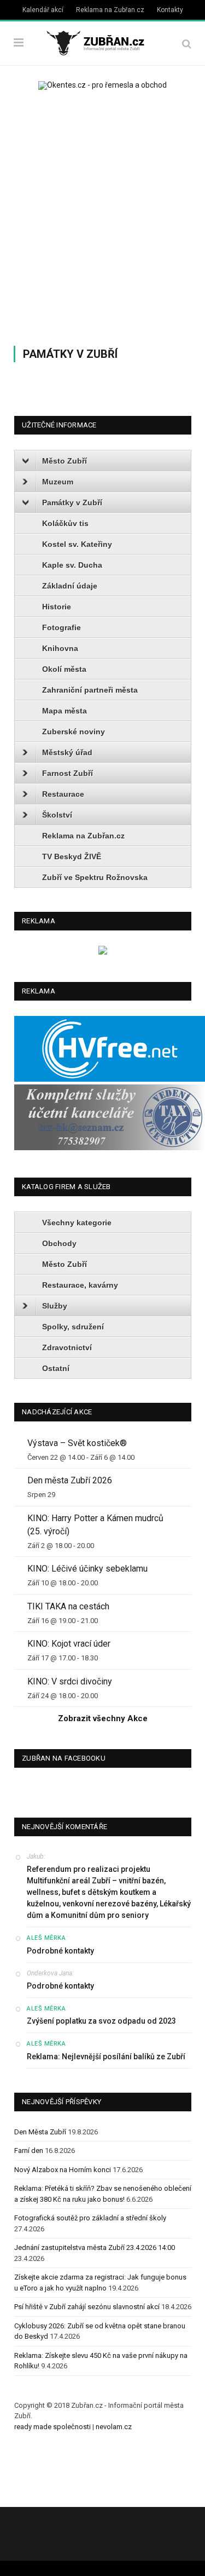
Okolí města (64, 669)
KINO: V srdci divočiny (70, 1681)
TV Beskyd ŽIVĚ (72, 856)
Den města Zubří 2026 (70, 1480)
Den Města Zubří (40, 2132)
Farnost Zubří (68, 773)
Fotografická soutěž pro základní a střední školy (90, 2218)
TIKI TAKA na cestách (68, 1606)
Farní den (29, 2151)
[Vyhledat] (187, 44)
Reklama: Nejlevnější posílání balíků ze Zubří (106, 2057)
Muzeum (58, 482)
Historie (57, 607)
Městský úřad (67, 752)
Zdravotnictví (67, 1347)
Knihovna (60, 648)
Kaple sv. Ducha (72, 565)
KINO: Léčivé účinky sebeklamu (87, 1569)
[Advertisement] (102, 215)
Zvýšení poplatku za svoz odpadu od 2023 (101, 2021)
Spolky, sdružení (73, 1327)
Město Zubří (65, 461)
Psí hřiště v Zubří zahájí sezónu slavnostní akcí (87, 2307)
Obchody (59, 1243)
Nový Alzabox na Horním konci (63, 2170)
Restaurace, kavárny (80, 1285)
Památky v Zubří (72, 502)
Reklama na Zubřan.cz (110, 10)
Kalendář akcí (43, 10)
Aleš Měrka (46, 1938)
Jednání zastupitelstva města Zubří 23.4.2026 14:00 (95, 2247)
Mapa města (65, 711)
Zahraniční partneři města (90, 690)
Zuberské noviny (74, 732)
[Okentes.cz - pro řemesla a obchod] (103, 952)
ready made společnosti (52, 2427)
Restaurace (63, 794)
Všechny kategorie (77, 1223)
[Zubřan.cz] (102, 42)
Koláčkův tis (65, 523)
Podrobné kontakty (60, 1951)
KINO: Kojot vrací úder (69, 1644)
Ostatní (56, 1368)
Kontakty (170, 10)
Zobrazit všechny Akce (103, 1718)
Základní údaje (70, 586)
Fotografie (61, 627)
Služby (55, 1306)
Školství (57, 815)
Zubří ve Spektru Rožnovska (95, 877)
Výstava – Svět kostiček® (77, 1443)
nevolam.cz (114, 2427)
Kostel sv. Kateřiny (77, 544)
